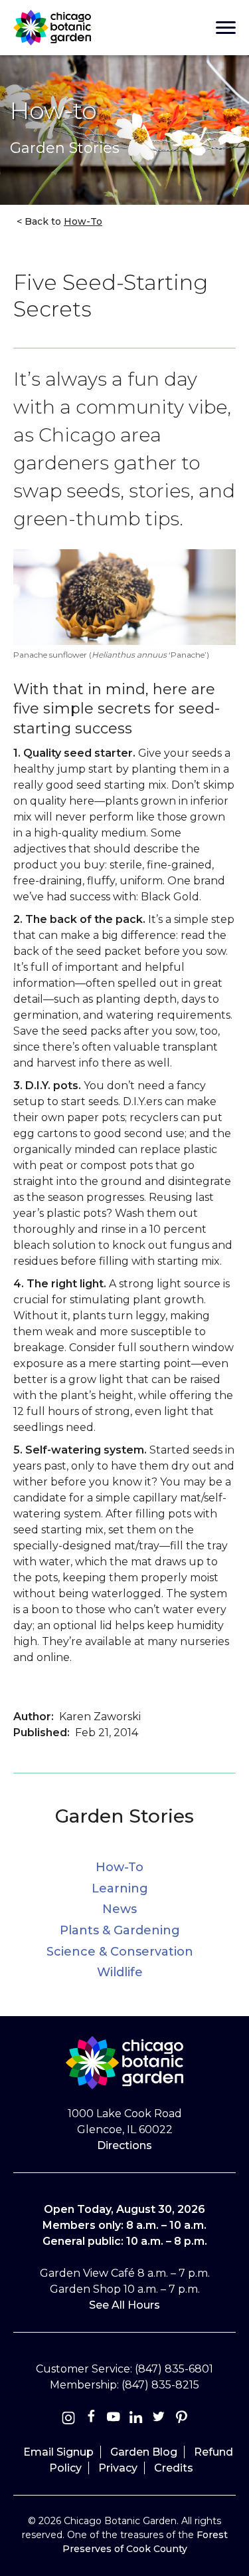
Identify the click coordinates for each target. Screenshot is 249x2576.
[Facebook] (92, 2419)
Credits (174, 2468)
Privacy (118, 2468)
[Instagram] (68, 2419)
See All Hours (124, 2305)
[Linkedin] (136, 2419)
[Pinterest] (181, 2419)
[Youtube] (114, 2419)
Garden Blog (144, 2452)
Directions (124, 2145)
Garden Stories (124, 1816)
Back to (62, 221)
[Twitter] (160, 2419)
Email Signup (58, 2452)
